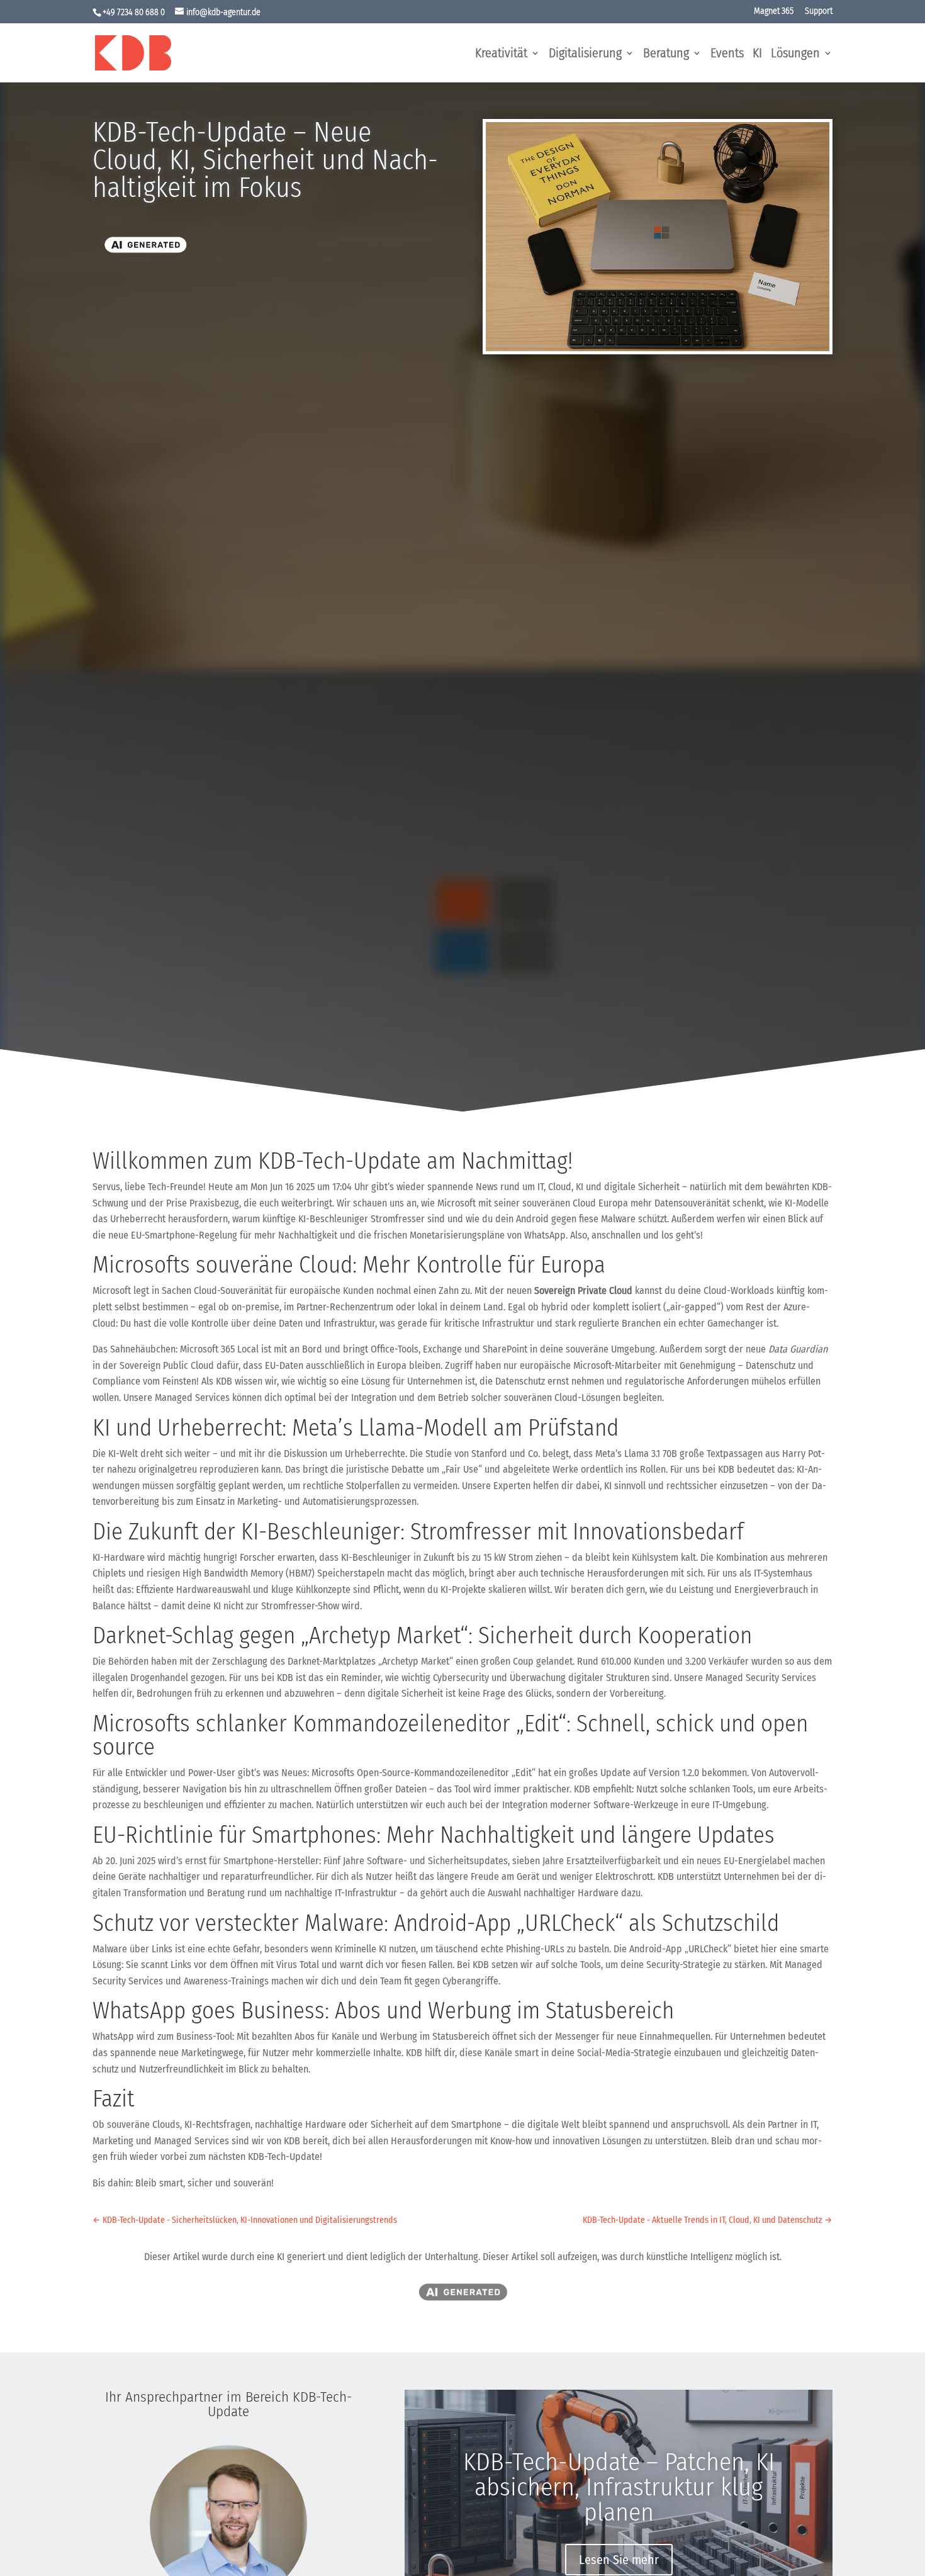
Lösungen (795, 54)
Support (819, 12)
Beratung (666, 54)
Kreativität (501, 54)
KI (757, 54)
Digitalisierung (585, 54)
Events (727, 54)
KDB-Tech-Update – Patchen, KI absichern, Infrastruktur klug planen (619, 2487)
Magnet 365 (774, 12)
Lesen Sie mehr (619, 2560)
